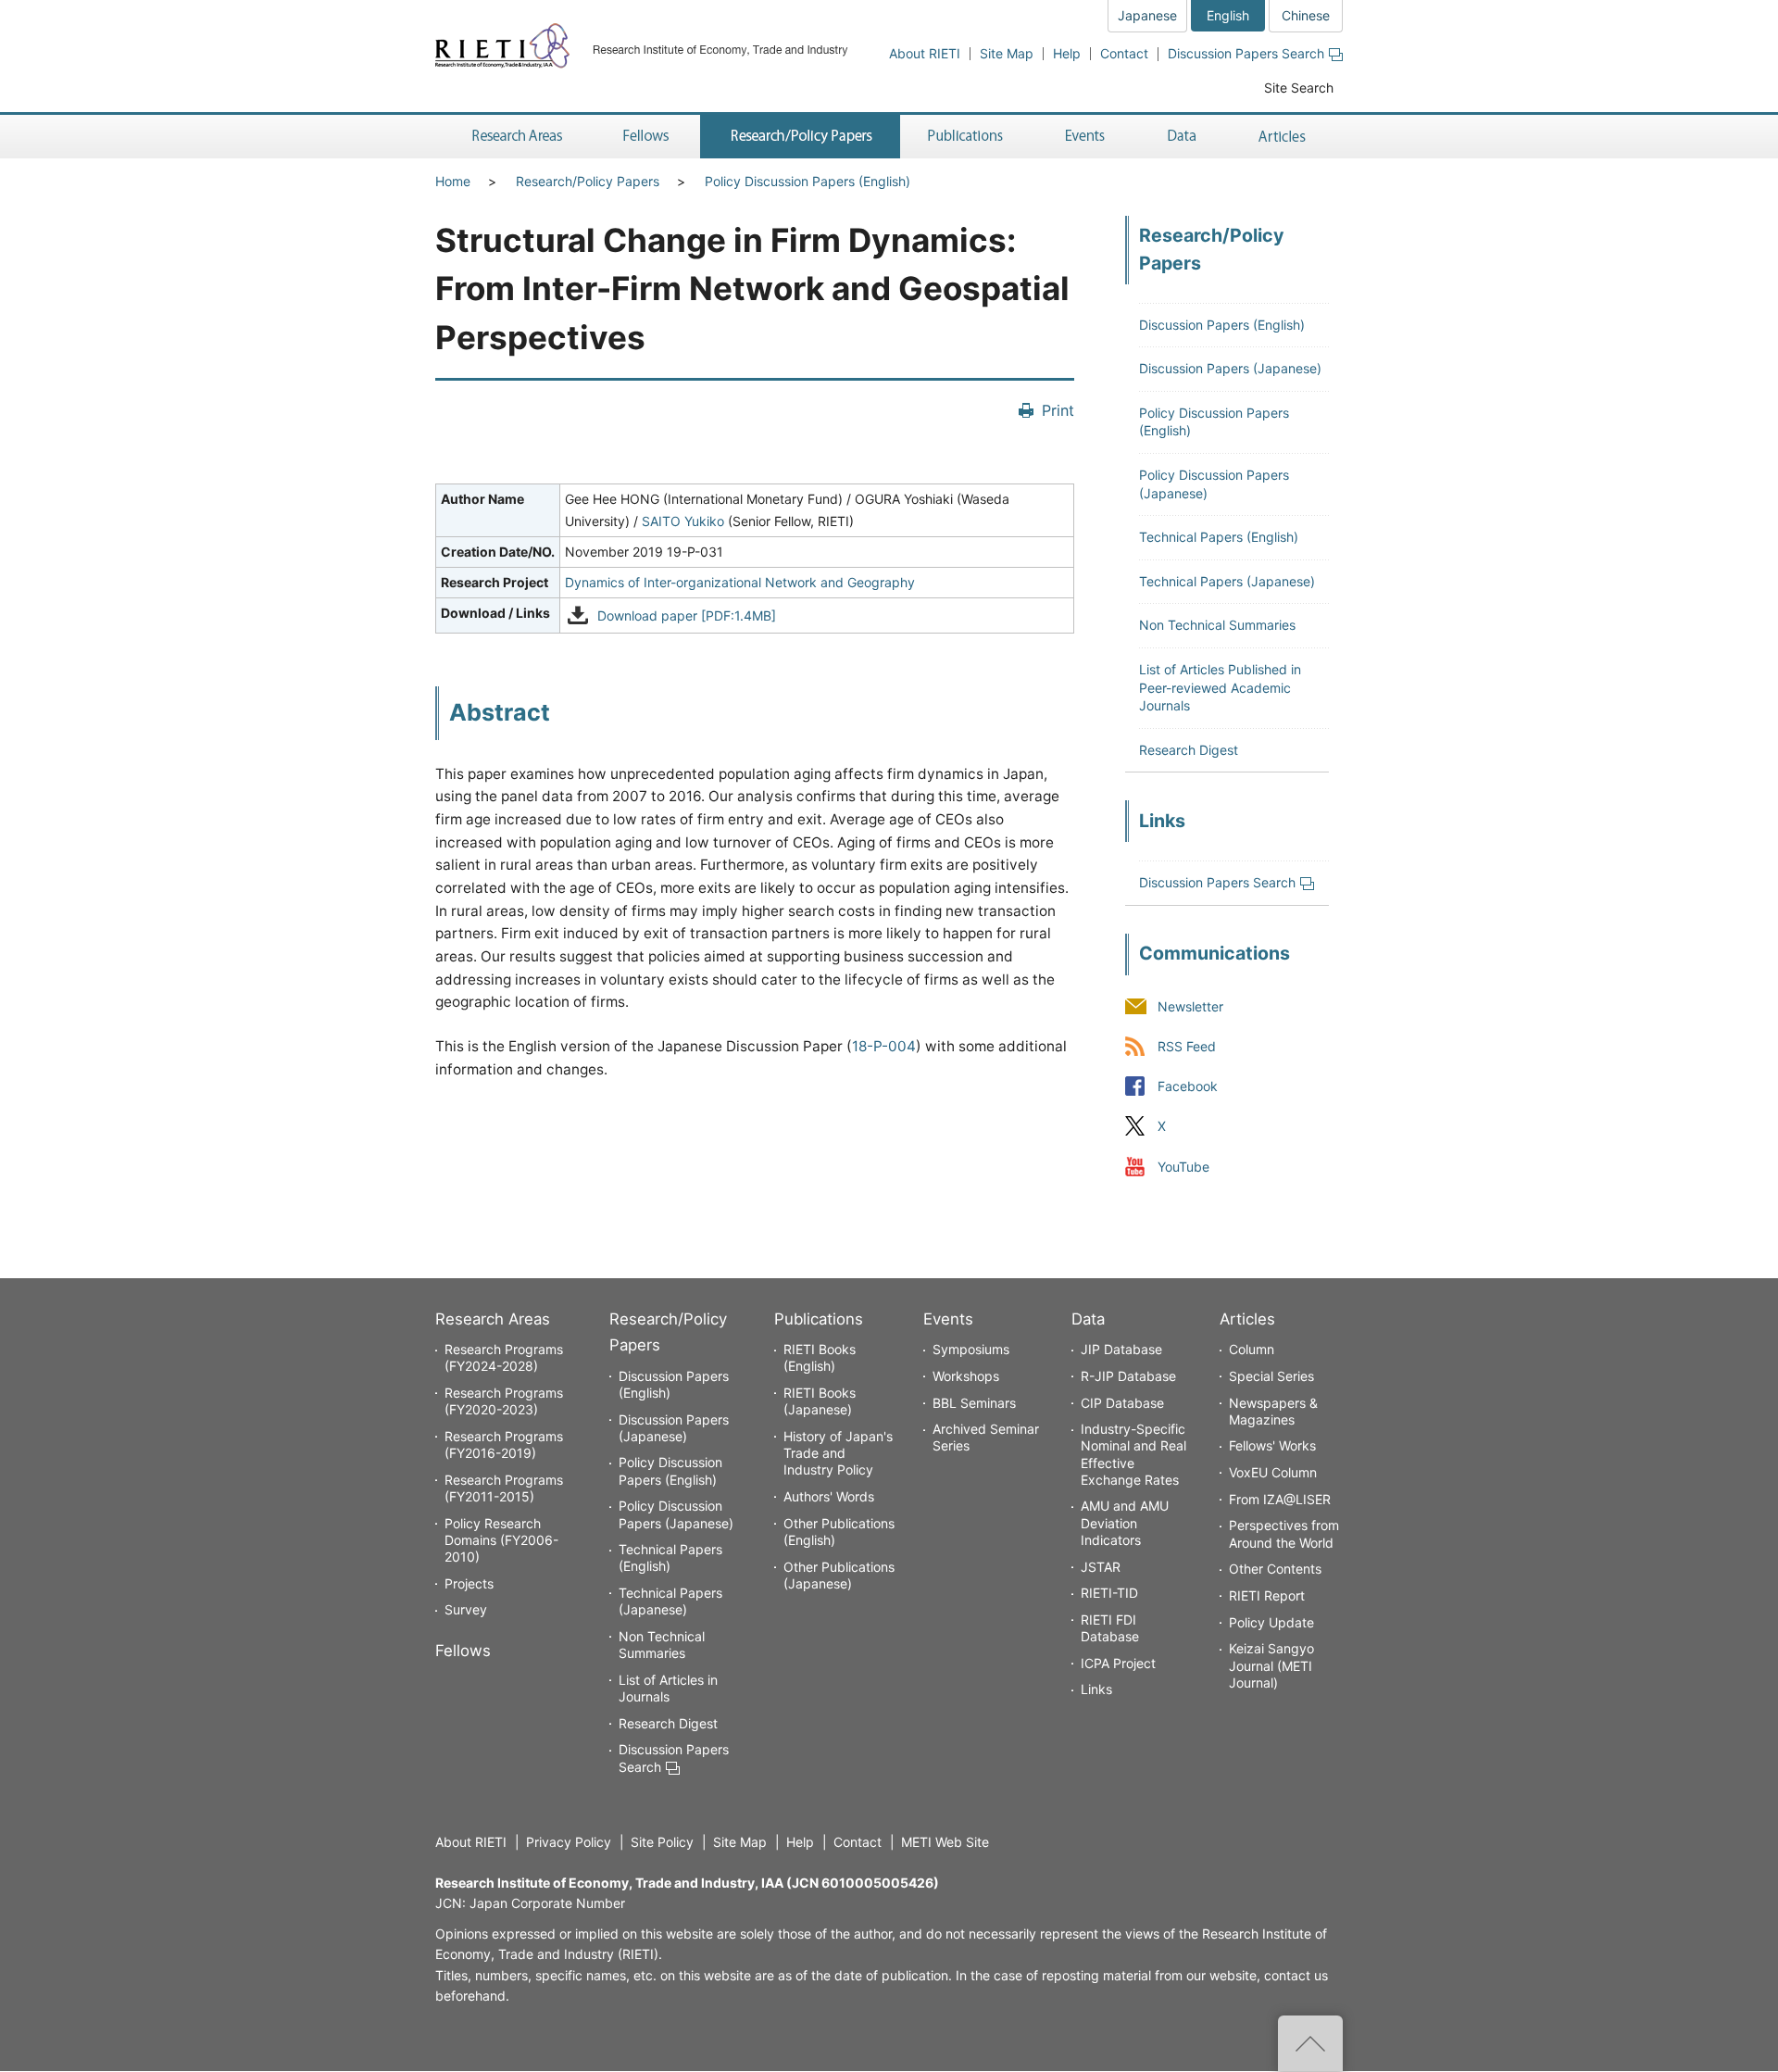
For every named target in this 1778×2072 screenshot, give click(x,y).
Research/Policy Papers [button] (800, 137)
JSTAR (1101, 1567)
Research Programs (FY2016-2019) (504, 1444)
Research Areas (493, 1319)
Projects (469, 1583)
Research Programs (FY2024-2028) (504, 1357)
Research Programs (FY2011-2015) (504, 1488)
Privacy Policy (569, 1842)
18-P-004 (884, 1046)
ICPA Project (1118, 1663)
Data (1088, 1319)
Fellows (463, 1651)
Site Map (1007, 53)
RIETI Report (1267, 1595)
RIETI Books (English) (820, 1357)
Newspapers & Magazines (1273, 1411)
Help (1067, 53)
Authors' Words (829, 1496)
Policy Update (1271, 1622)
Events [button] (1085, 137)
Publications (819, 1319)
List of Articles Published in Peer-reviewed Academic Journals (1220, 687)
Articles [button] (1285, 137)
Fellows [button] (646, 137)
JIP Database (1121, 1349)
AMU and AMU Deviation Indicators (1125, 1522)
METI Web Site (945, 1842)
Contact (1124, 53)
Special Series (1271, 1376)
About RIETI (925, 53)
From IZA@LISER (1280, 1499)
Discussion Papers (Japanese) (1230, 368)
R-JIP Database (1128, 1376)
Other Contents (1275, 1569)
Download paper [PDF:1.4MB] (687, 615)
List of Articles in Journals (668, 1688)
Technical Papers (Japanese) (1227, 581)
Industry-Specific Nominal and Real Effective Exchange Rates (1133, 1454)
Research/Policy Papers (588, 181)
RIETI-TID (1109, 1593)
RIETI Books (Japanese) (820, 1401)
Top (1310, 2043)
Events (948, 1319)
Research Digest (1189, 750)
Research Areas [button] (514, 137)
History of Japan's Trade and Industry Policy (838, 1453)
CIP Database (1122, 1403)
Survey (466, 1609)
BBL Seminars (974, 1403)
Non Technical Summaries (1217, 625)
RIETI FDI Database (1110, 1628)
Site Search (1299, 88)
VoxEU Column (1273, 1472)
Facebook (1188, 1087)
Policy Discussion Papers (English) (808, 181)
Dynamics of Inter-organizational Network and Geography (740, 582)
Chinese (1306, 15)
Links (1096, 1689)
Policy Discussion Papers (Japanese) (676, 1514)
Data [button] (1182, 137)
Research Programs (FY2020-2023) (504, 1401)
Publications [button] (967, 137)
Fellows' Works (1272, 1445)
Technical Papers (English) (1219, 537)
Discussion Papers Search (1246, 53)
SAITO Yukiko (683, 521)
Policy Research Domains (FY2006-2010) (501, 1540)
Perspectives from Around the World (1284, 1533)
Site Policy (662, 1842)
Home (453, 181)
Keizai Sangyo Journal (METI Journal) (1271, 1665)
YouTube (1183, 1167)
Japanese (1147, 15)
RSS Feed (1187, 1047)
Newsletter (1190, 1006)
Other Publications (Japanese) (839, 1575)
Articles (1247, 1319)
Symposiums (971, 1349)
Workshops (966, 1376)
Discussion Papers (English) (1222, 325)
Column (1252, 1349)
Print (1058, 410)
